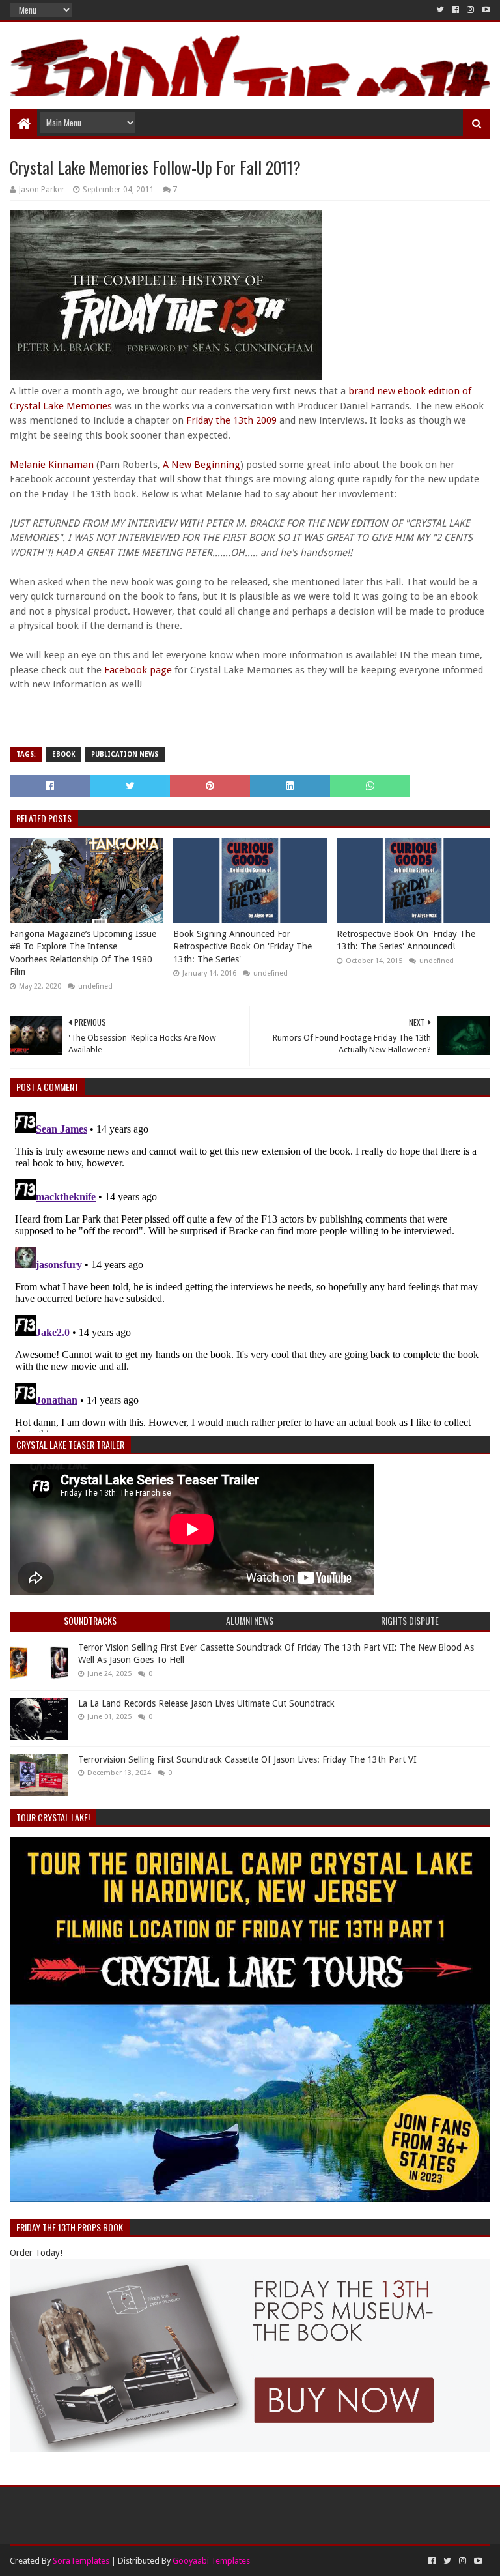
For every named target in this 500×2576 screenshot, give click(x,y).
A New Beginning (201, 465)
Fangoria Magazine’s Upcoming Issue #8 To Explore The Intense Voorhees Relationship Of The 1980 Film (83, 953)
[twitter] (440, 10)
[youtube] (485, 10)
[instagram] (470, 10)
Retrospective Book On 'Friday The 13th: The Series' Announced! (406, 940)
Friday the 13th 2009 (231, 420)
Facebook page (138, 670)
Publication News (125, 754)
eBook (63, 754)
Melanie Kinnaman (52, 465)
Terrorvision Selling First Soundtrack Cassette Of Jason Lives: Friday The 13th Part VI (247, 1759)
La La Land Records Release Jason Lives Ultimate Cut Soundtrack (206, 1703)
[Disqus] (250, 1269)
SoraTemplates (81, 2561)
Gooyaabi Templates (211, 2561)
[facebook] (455, 10)
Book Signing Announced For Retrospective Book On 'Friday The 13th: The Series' (243, 947)
